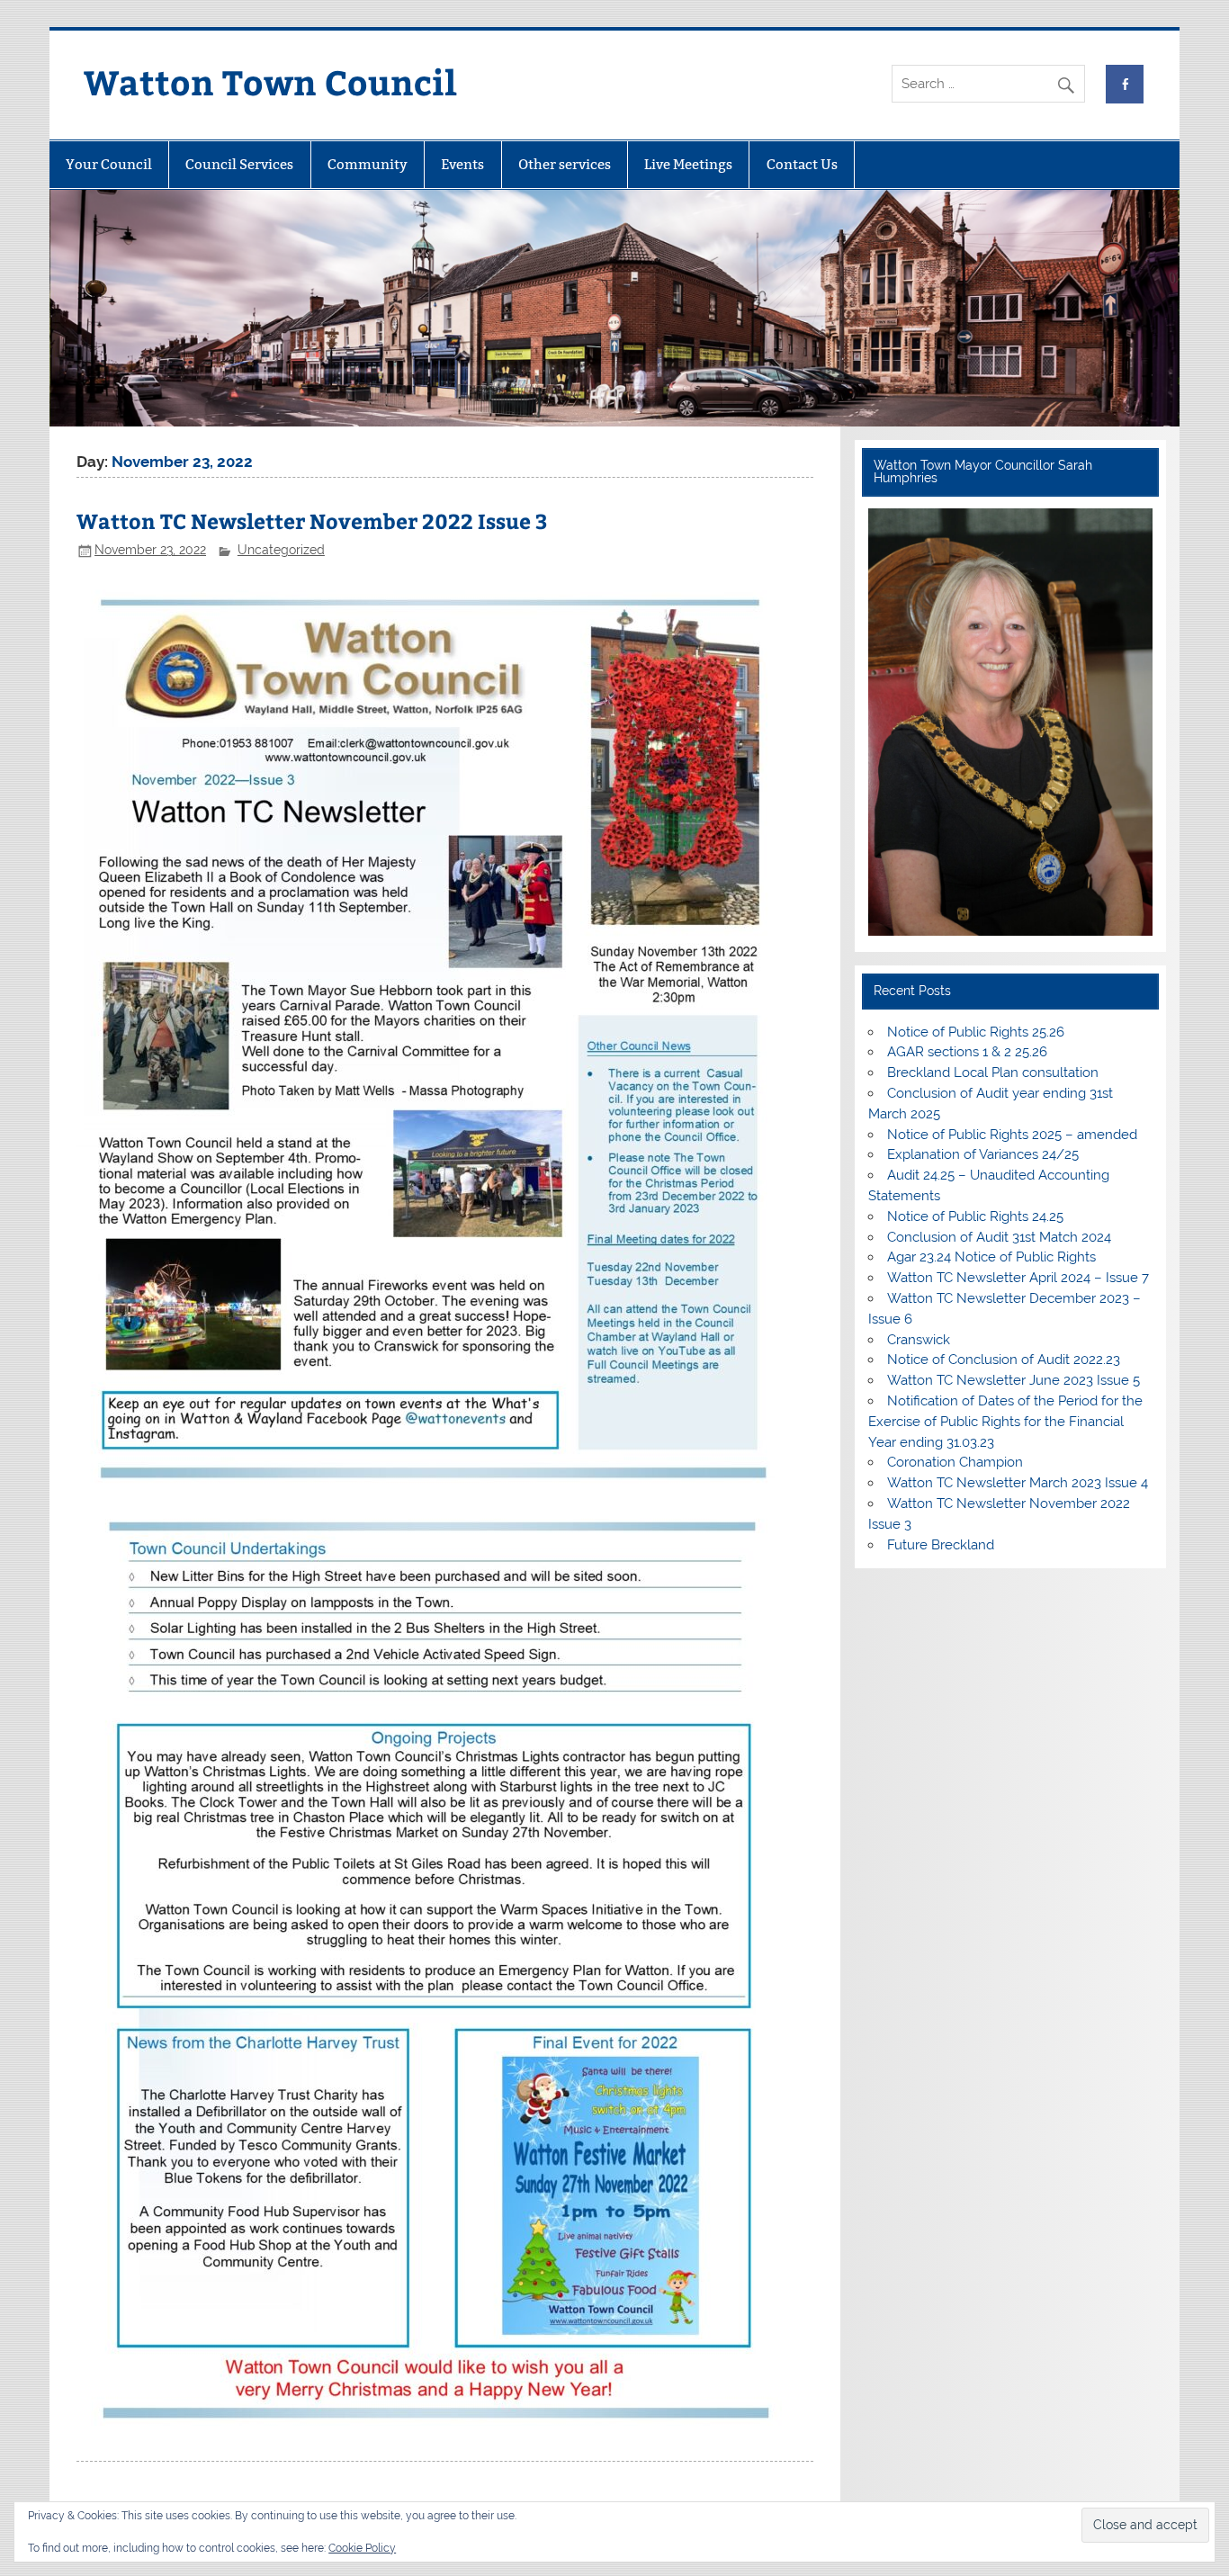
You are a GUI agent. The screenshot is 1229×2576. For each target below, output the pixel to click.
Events (462, 164)
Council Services (239, 164)
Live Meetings (688, 164)
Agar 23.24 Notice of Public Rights (991, 1257)
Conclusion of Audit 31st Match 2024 (999, 1237)
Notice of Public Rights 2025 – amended (1012, 1135)
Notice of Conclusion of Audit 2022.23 (1004, 1360)
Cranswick (919, 1340)
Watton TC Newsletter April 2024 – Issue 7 (1018, 1278)
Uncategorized (281, 550)
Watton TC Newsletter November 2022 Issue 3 (312, 521)
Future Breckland (941, 1545)
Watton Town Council (270, 81)
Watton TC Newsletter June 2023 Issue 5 (1014, 1380)
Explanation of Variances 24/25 (983, 1154)
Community (368, 164)
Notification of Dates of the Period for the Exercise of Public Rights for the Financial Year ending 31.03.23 (1005, 1422)
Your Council (109, 164)
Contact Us (802, 164)
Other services (565, 164)
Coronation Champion (955, 1462)
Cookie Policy (362, 2548)
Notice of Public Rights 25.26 (976, 1032)
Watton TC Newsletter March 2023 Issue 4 (1018, 1483)
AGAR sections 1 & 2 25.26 (967, 1052)
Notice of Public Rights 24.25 (975, 1216)
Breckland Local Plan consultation (993, 1073)
